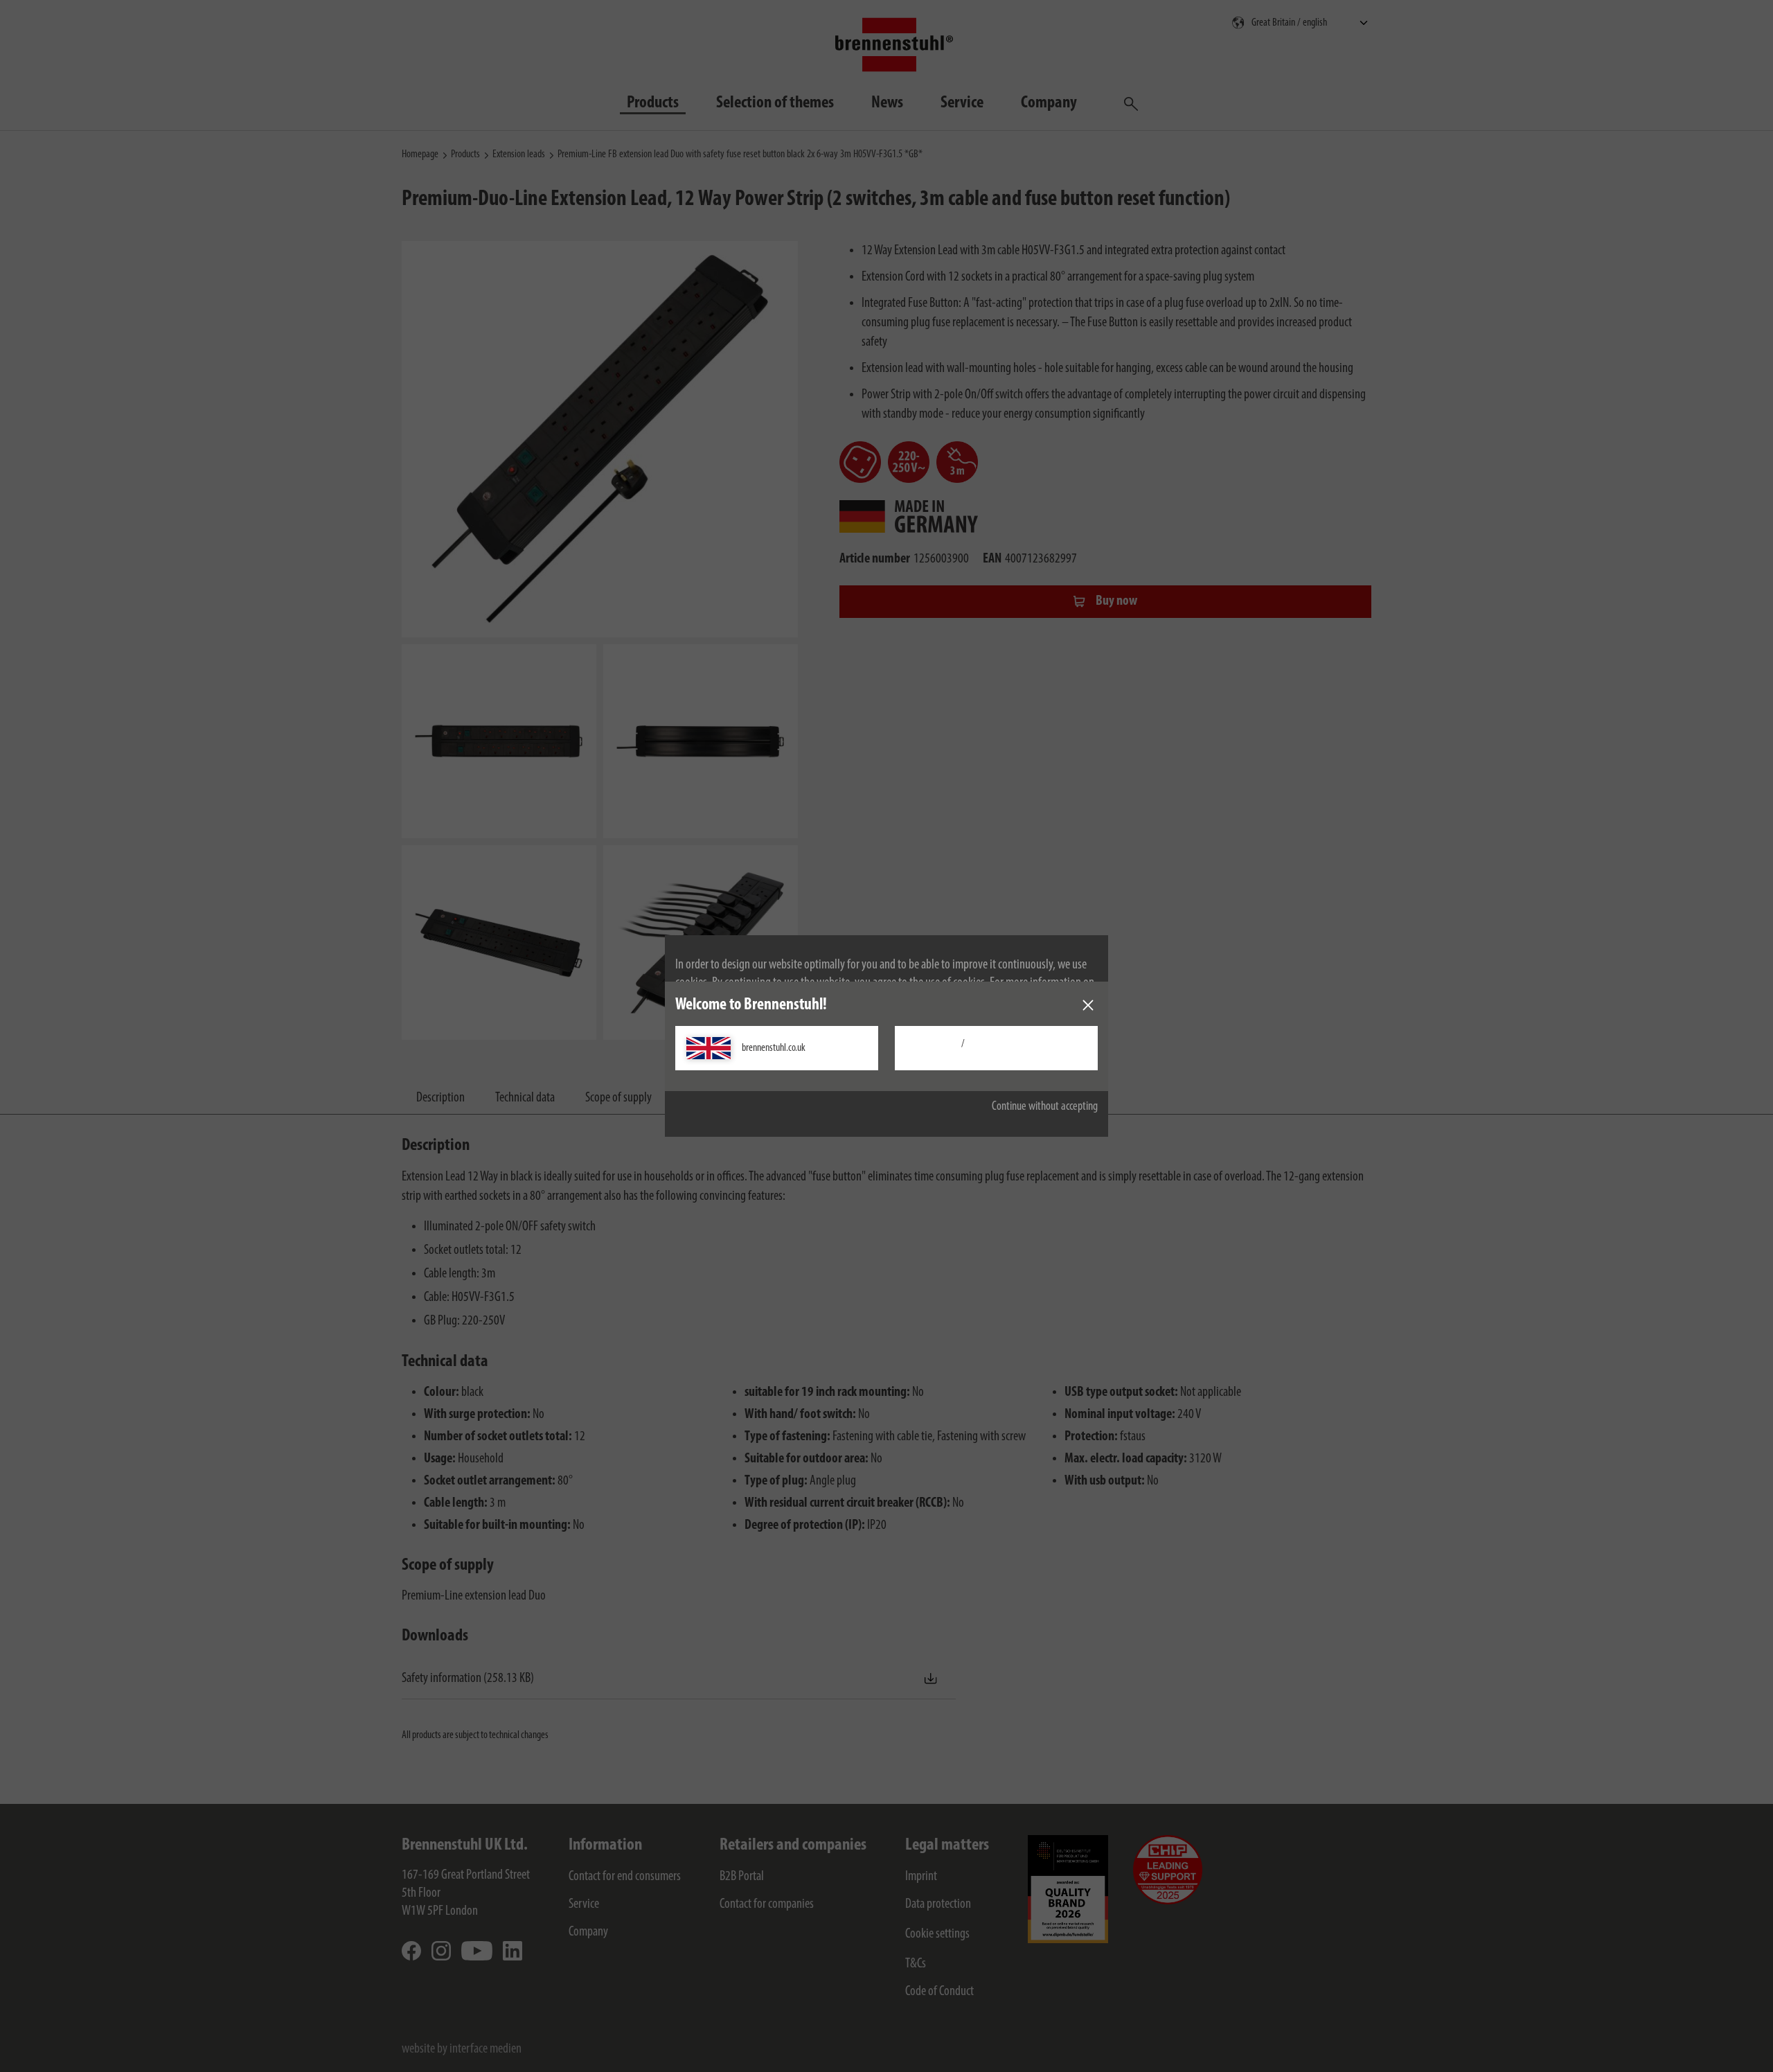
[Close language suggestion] (1088, 1005)
